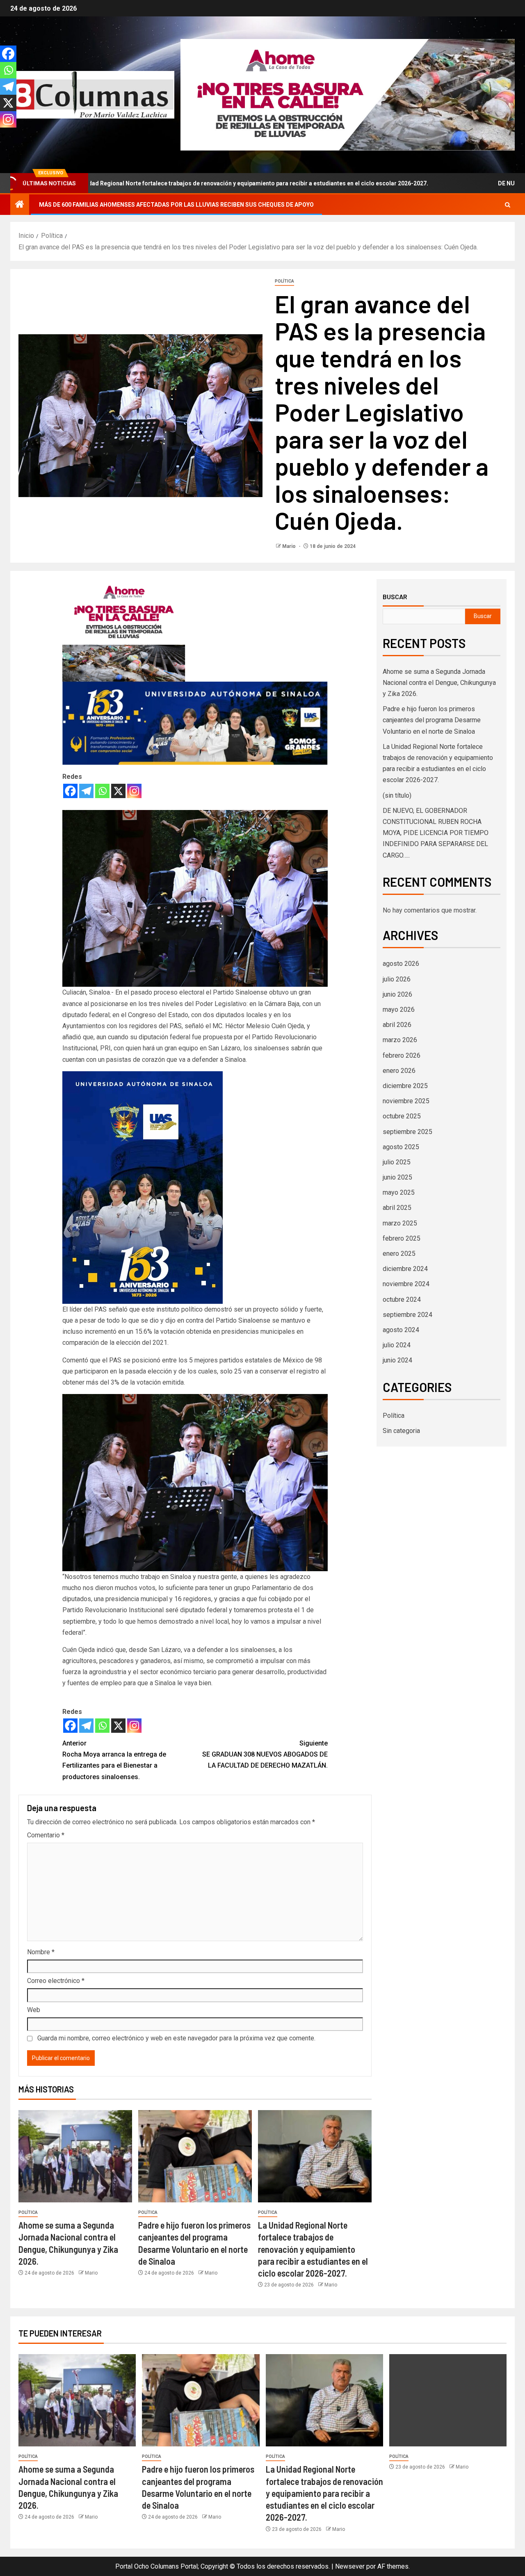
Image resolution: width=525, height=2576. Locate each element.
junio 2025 (397, 1177)
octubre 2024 (402, 1299)
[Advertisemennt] (348, 94)
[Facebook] (70, 791)
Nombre (41, 1952)
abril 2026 (397, 1025)
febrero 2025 (402, 1238)
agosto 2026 (401, 964)
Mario (290, 546)
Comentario (46, 1835)
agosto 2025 (401, 1147)
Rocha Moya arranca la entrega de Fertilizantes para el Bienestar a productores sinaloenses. (114, 1760)
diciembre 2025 (405, 1086)
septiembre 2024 (407, 1315)
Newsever (350, 2566)
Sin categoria (401, 1431)
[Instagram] (134, 791)
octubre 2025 (402, 1116)
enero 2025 (399, 1254)
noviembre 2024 (406, 1284)
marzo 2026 (400, 1040)
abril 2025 (397, 1208)
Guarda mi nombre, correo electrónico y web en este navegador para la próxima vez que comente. (176, 2038)
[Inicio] (20, 205)
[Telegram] (86, 791)
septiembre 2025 (407, 1132)
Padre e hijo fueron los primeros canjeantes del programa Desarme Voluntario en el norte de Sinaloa (432, 720)
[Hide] (3, 135)
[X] (118, 791)
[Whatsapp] (102, 791)
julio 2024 (397, 1345)
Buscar (395, 597)
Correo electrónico (56, 1981)
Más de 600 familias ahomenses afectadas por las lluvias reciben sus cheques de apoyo (176, 205)
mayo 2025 (399, 1192)
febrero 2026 (402, 1055)
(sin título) (397, 795)
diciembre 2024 (405, 1269)
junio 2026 (397, 994)
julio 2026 (397, 979)
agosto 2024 (401, 1330)
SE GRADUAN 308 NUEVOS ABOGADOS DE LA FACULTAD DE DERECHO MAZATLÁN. (265, 1754)
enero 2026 (399, 1071)
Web (34, 2010)
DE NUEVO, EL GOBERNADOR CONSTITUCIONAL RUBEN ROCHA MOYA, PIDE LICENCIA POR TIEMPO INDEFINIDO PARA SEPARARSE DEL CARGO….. (436, 833)
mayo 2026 (399, 1010)
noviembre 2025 (406, 1101)
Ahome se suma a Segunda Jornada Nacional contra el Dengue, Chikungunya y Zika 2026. (439, 683)
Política (284, 281)
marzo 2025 (400, 1223)
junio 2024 (397, 1360)
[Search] (508, 205)
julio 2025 (397, 1162)
